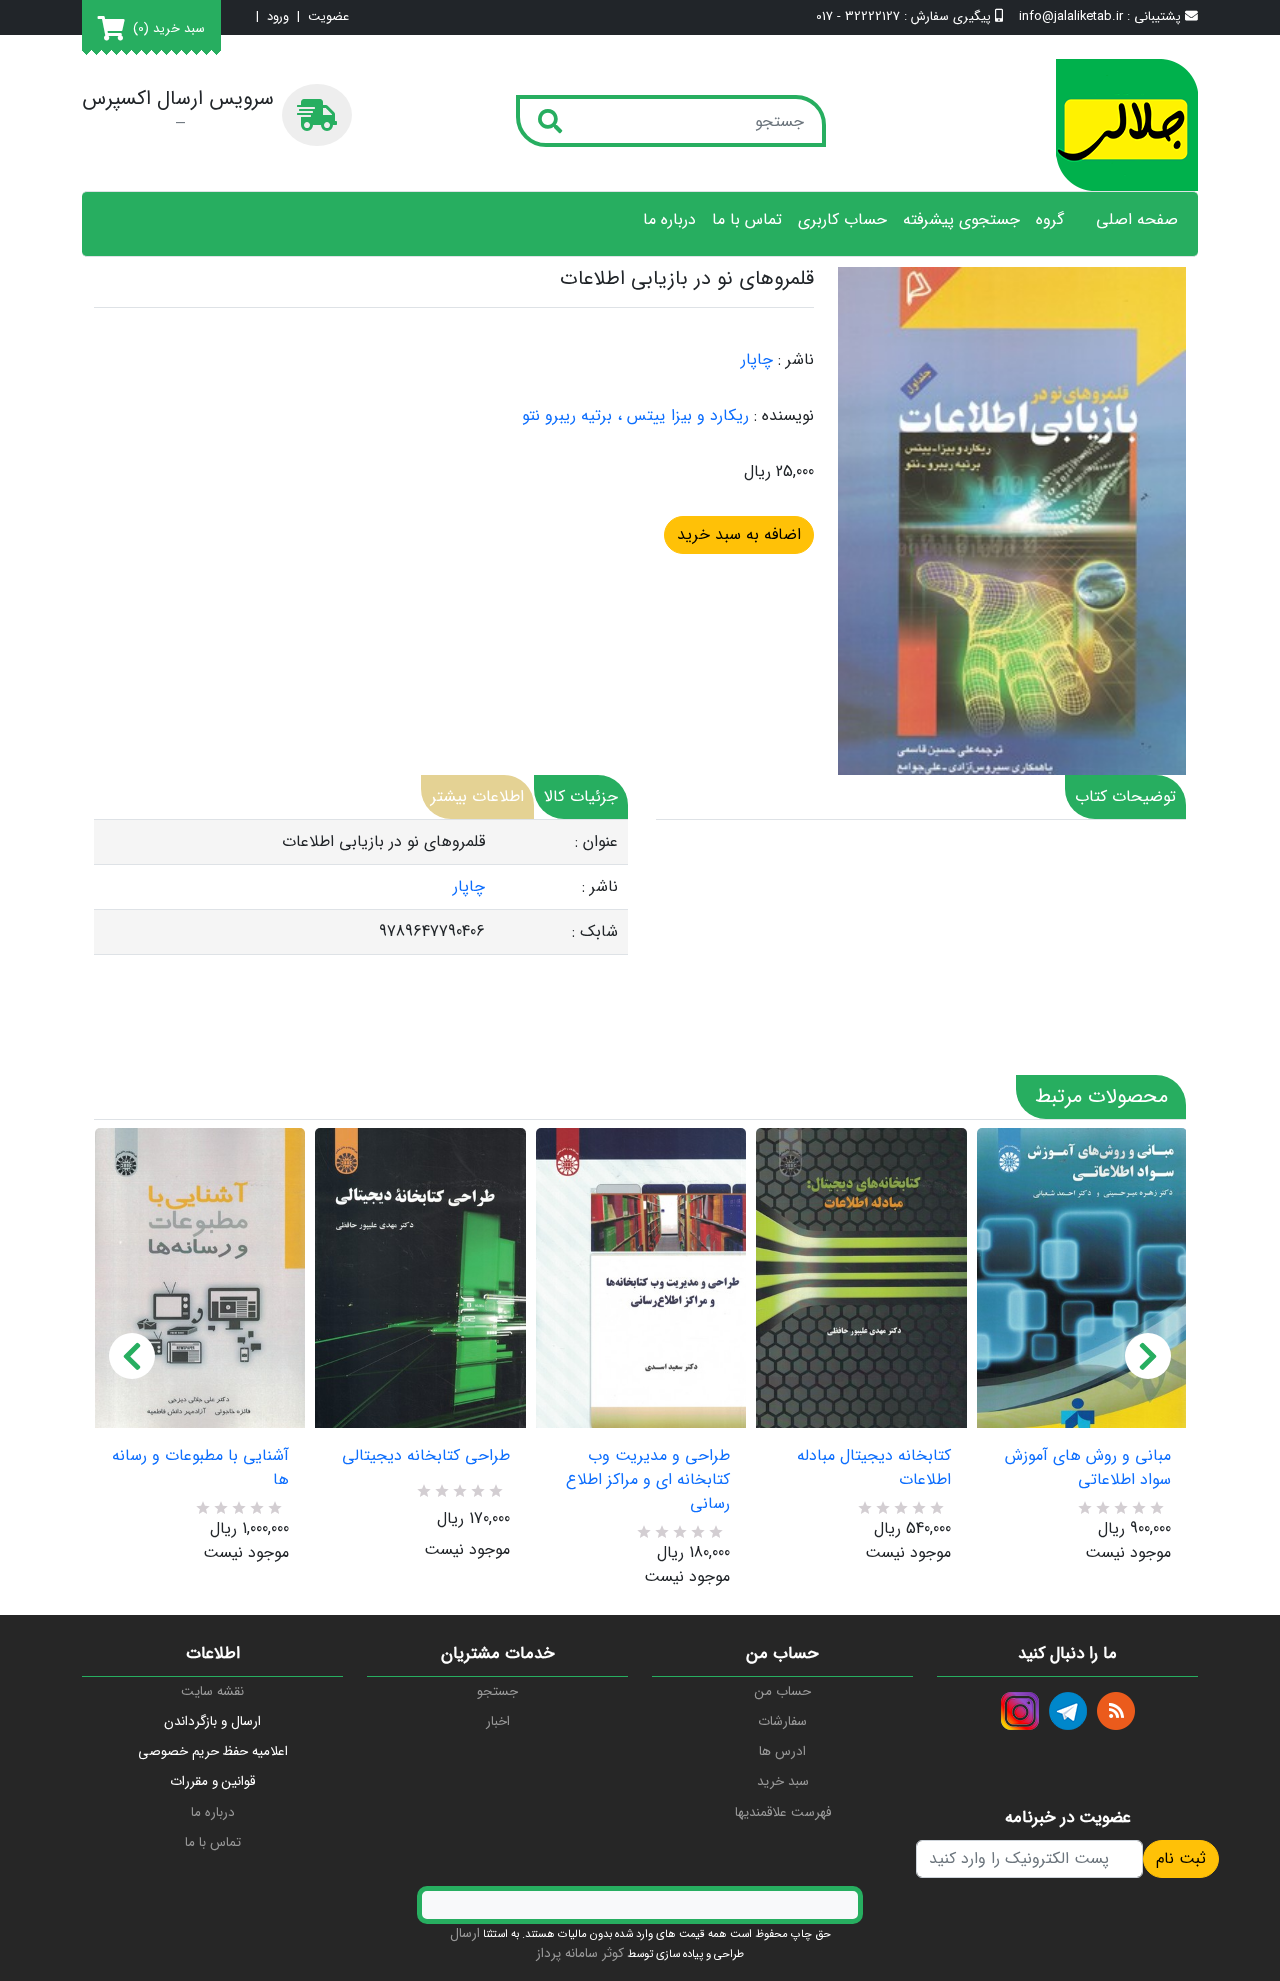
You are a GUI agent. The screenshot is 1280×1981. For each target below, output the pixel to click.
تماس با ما (747, 220)
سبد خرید (783, 1781)
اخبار (498, 1721)
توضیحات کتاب (1125, 796)
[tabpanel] (361, 887)
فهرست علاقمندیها (783, 1812)
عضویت (328, 17)
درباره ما (669, 220)
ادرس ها (782, 1751)
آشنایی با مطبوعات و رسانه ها (200, 1468)
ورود (278, 17)
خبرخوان (1116, 1711)
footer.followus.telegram (1068, 1711)
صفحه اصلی (1137, 220)
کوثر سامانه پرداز (580, 1953)
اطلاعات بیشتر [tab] (477, 796)
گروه (1050, 220)
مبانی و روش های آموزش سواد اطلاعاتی (1088, 1468)
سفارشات (782, 1721)
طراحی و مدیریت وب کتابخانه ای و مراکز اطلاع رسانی (648, 1480)
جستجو (497, 1691)
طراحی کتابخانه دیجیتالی (425, 1456)
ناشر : (796, 360)
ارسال (465, 1933)
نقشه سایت (212, 1691)
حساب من (783, 1691)
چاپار (757, 359)
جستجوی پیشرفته (961, 220)
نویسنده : (784, 416)
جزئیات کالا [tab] (581, 796)
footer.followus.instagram (1020, 1711)
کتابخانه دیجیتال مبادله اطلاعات (873, 1468)
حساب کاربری (842, 220)
